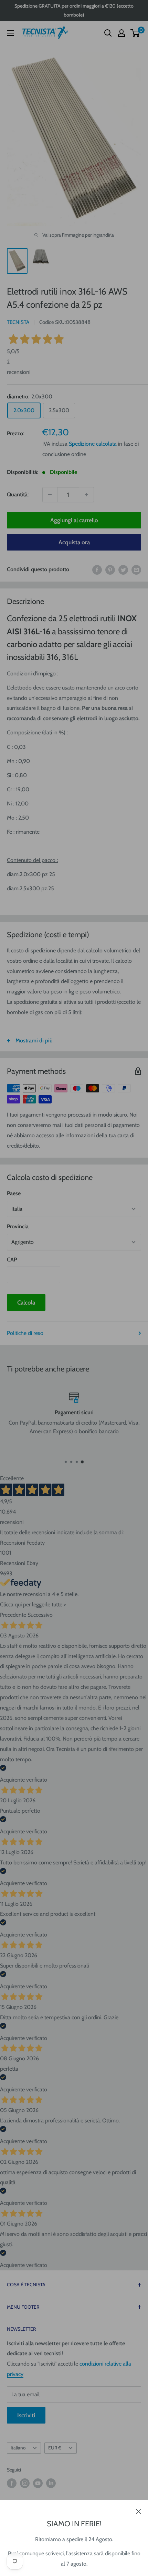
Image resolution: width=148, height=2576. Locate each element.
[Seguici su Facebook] (12, 2483)
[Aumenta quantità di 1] (86, 495)
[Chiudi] (139, 2511)
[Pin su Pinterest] (110, 569)
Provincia (18, 1226)
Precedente (13, 1615)
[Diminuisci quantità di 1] (50, 495)
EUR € (55, 2448)
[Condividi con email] (136, 569)
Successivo (40, 1615)
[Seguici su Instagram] (25, 2483)
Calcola (26, 1302)
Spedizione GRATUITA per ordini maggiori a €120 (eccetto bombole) (74, 10)
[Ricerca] (108, 33)
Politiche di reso (25, 1333)
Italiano (18, 2448)
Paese (14, 1193)
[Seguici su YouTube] (38, 2483)
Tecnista (18, 322)
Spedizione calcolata (93, 444)
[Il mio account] (121, 33)
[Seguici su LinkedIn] (51, 2483)
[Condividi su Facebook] (97, 569)
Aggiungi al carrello (74, 520)
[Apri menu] (10, 33)
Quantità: (18, 494)
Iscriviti (26, 2415)
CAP (12, 1260)
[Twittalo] (123, 569)
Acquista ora (74, 542)
